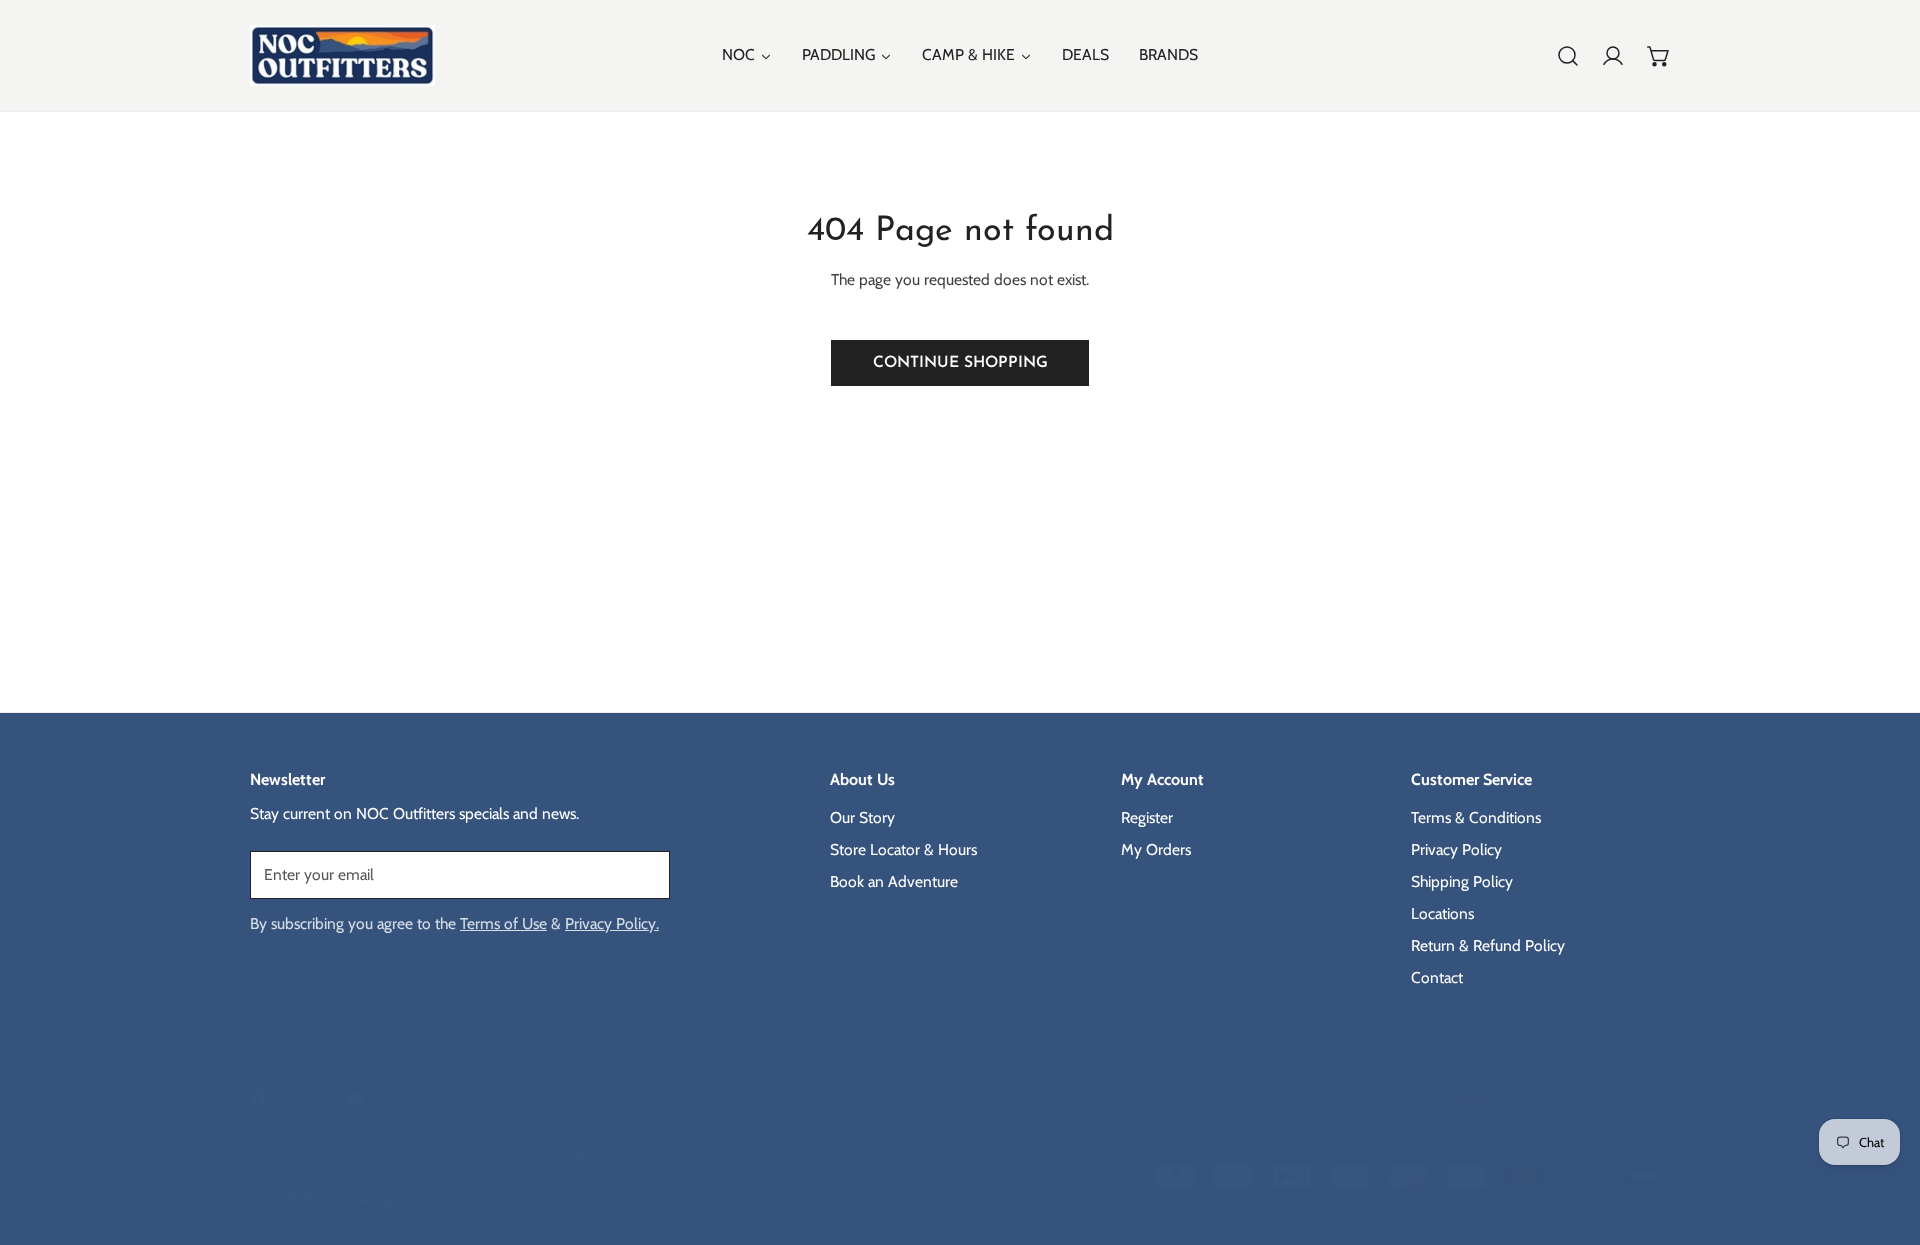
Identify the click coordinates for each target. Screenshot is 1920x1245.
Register (1147, 817)
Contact (1437, 977)
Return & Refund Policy (1488, 945)
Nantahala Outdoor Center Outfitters (428, 1152)
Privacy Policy (1456, 849)
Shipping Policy (1462, 881)
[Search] (1568, 56)
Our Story (862, 817)
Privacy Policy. (612, 923)
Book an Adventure (894, 881)
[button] (1659, 56)
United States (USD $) (1568, 1097)
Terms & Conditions (1476, 817)
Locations (1442, 913)
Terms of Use (503, 923)
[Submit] (643, 874)
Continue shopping (960, 363)
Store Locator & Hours (903, 849)
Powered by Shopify (623, 1152)
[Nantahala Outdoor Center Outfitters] (342, 55)
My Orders (1156, 849)
